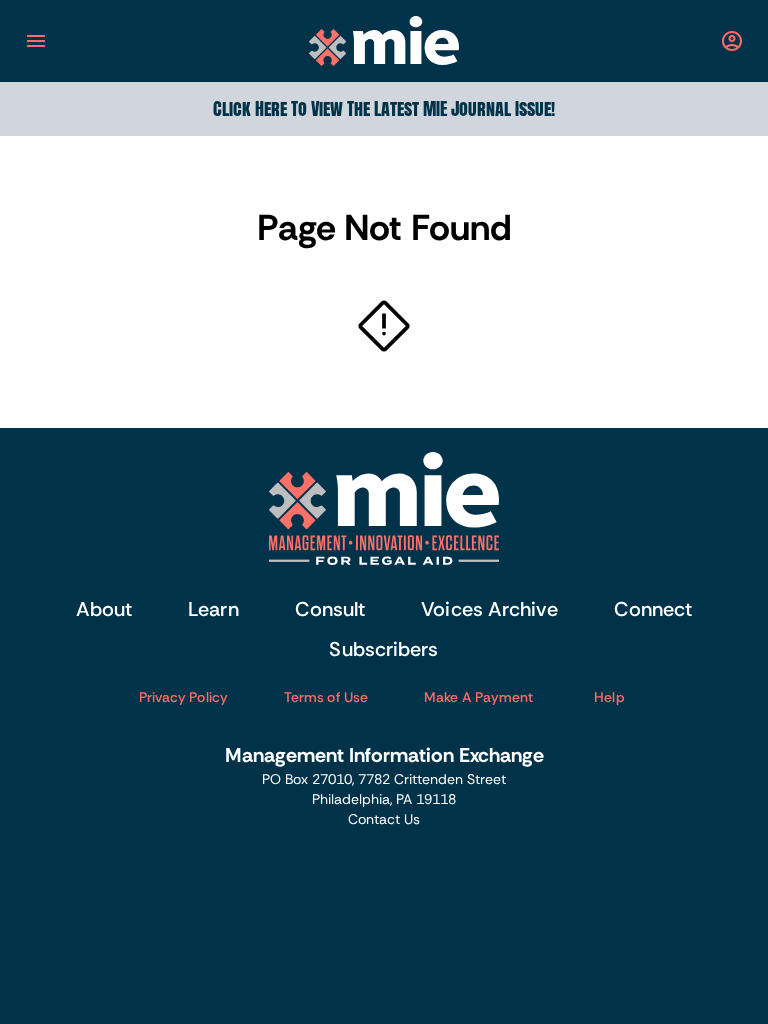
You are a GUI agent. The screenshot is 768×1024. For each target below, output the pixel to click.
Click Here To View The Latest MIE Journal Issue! (384, 108)
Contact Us (384, 819)
